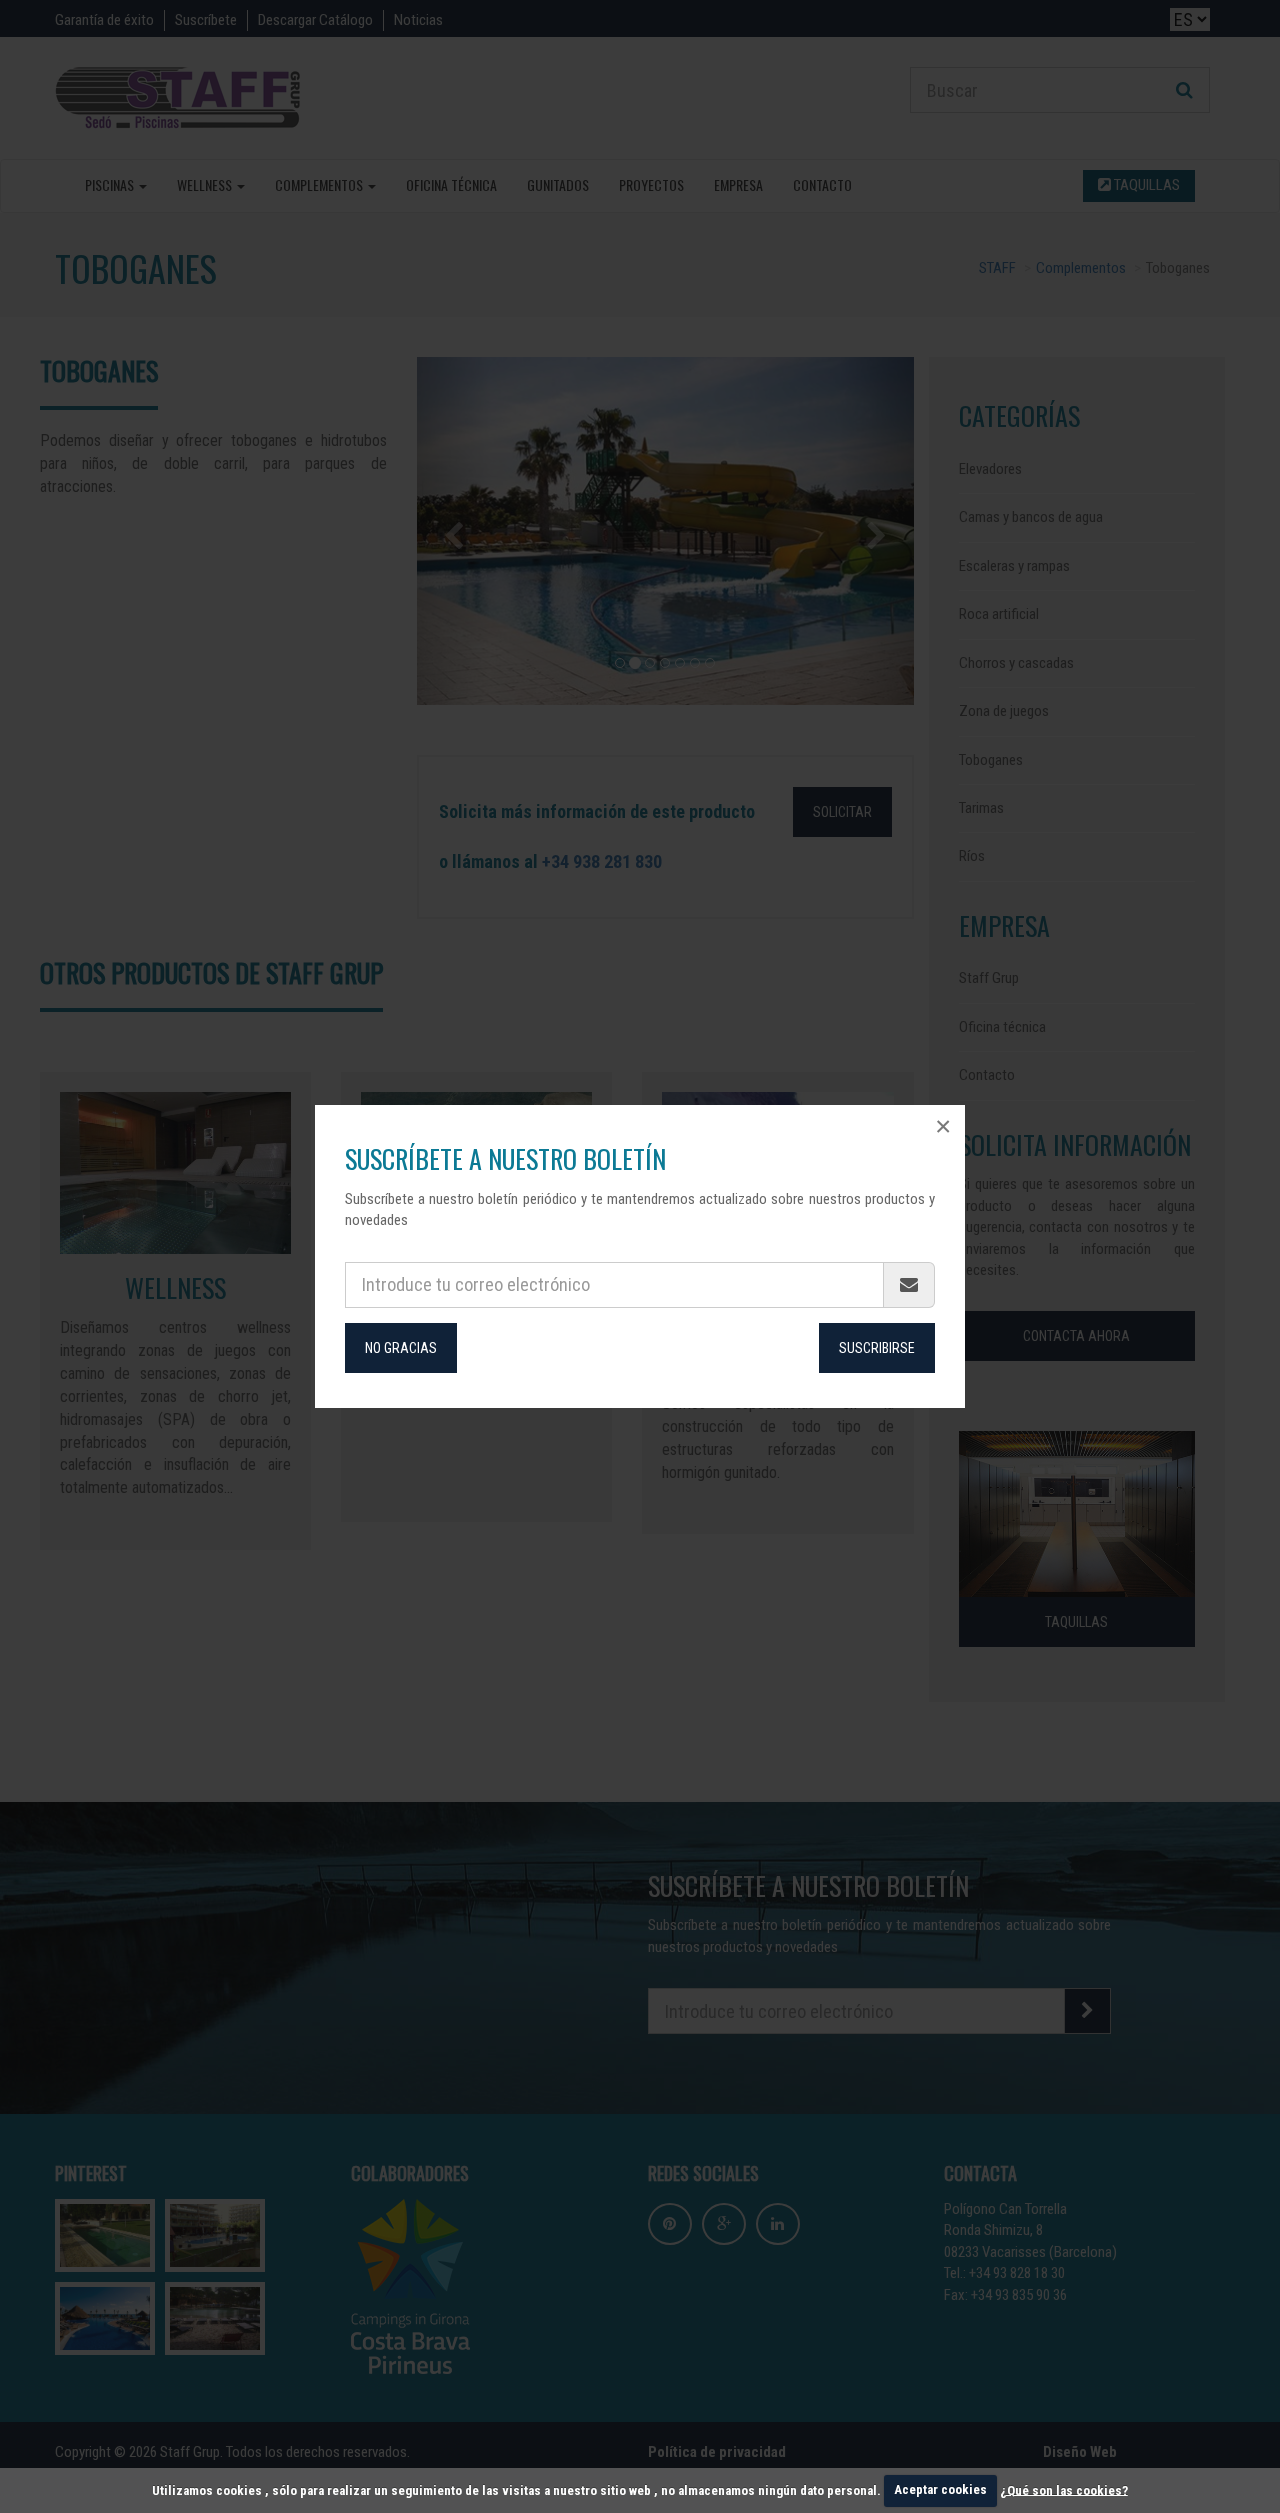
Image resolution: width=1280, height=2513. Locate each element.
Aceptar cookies (940, 2489)
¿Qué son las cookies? (1064, 2489)
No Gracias (401, 1348)
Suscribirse (877, 1348)
